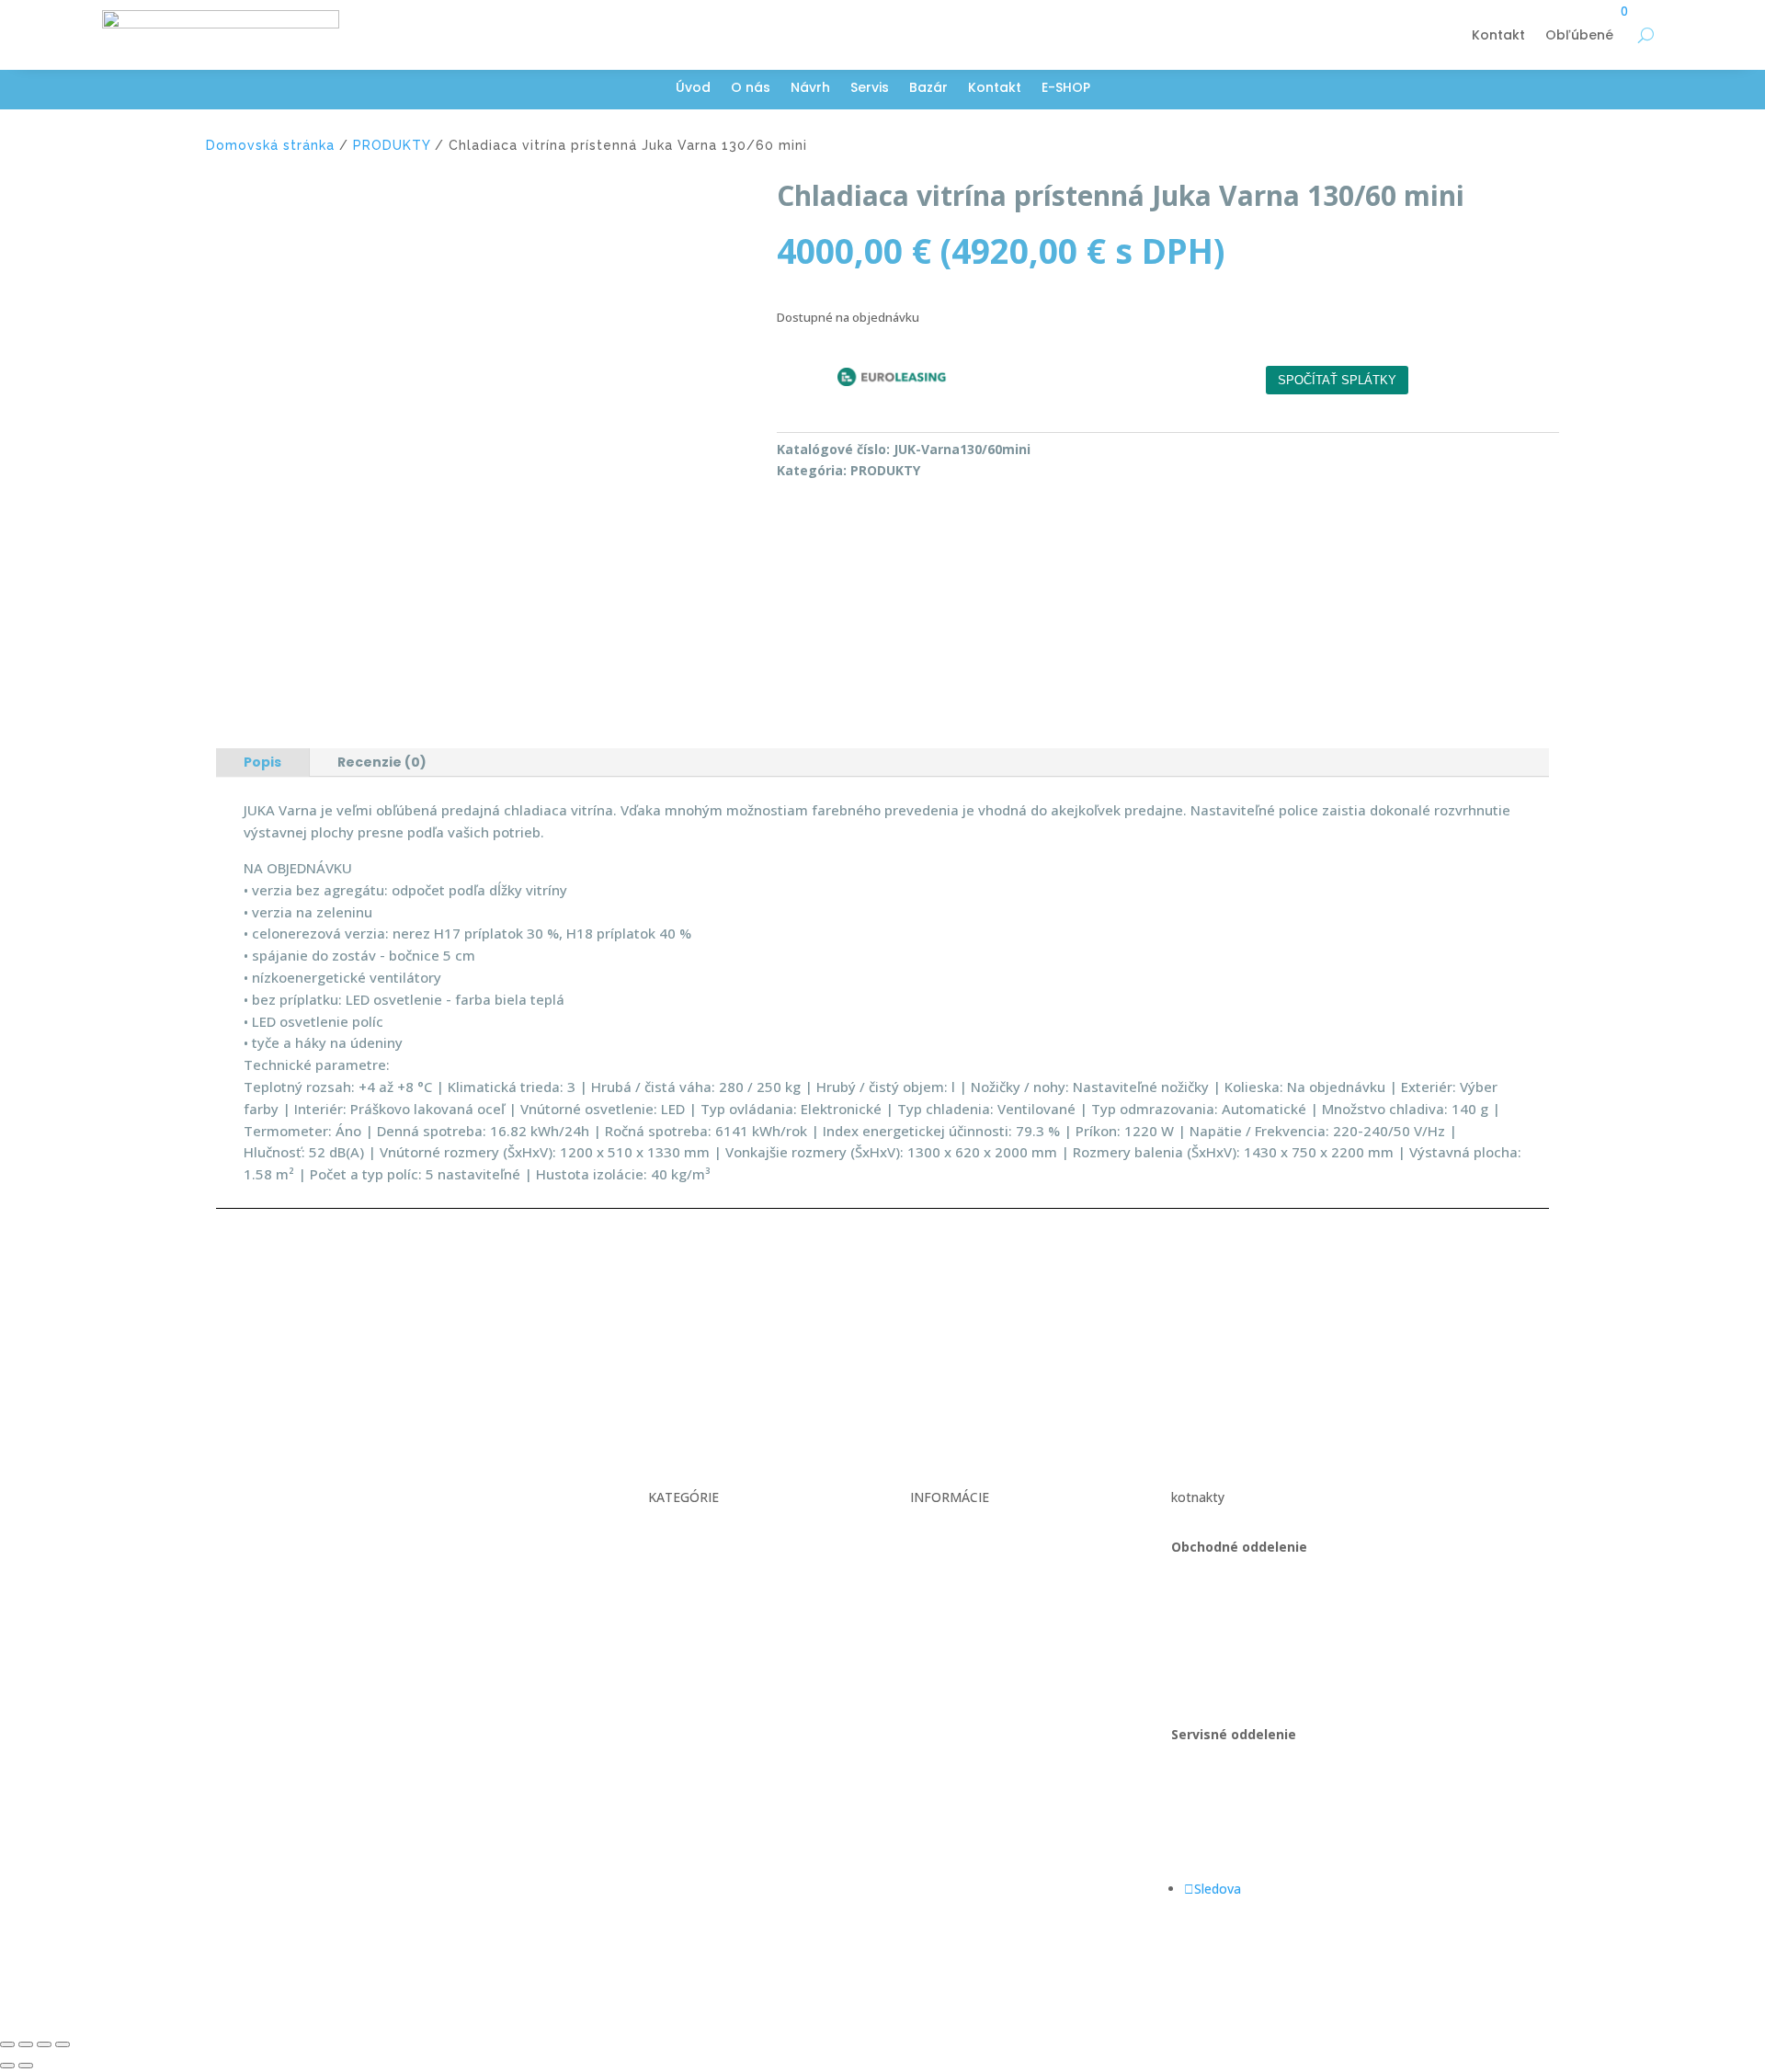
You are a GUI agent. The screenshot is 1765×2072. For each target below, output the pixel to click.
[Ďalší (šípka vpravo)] (26, 2066)
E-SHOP (1066, 89)
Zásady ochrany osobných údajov (1010, 1616)
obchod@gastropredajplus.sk (1258, 1651)
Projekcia (676, 1582)
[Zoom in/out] (7, 2044)
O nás (751, 89)
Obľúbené (1579, 35)
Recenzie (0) (382, 762)
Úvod (693, 89)
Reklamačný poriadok (974, 1582)
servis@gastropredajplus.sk (1253, 1839)
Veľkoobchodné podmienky (991, 1547)
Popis (262, 762)
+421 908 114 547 (1225, 1616)
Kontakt (1498, 35)
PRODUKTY (392, 145)
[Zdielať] (44, 2044)
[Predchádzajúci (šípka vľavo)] (7, 2066)
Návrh (810, 89)
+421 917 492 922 (1225, 1804)
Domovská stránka (270, 145)
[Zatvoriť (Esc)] (63, 2044)
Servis (870, 89)
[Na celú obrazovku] (26, 2044)
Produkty (675, 1616)
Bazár (928, 89)
